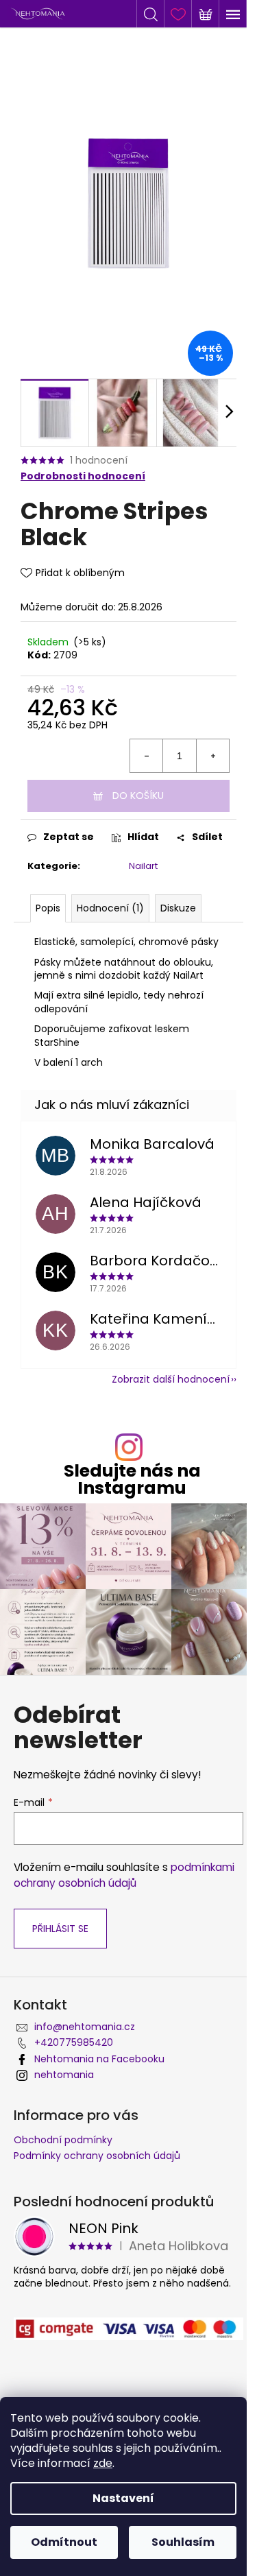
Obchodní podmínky (63, 2140)
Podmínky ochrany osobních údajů (97, 2156)
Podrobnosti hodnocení (83, 476)
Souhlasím (183, 2542)
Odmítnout (64, 2542)
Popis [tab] (48, 908)
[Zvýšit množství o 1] (212, 756)
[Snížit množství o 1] (147, 756)
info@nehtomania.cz (85, 2027)
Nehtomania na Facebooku (99, 2059)
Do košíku (138, 796)
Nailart (143, 866)
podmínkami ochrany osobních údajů (124, 1875)
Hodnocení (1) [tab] (110, 908)
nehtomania (64, 2075)
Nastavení (123, 2498)
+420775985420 (74, 2042)
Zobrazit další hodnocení (171, 1379)
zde (103, 2463)
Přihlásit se (60, 1929)
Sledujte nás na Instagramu (132, 1479)
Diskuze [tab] (178, 908)
